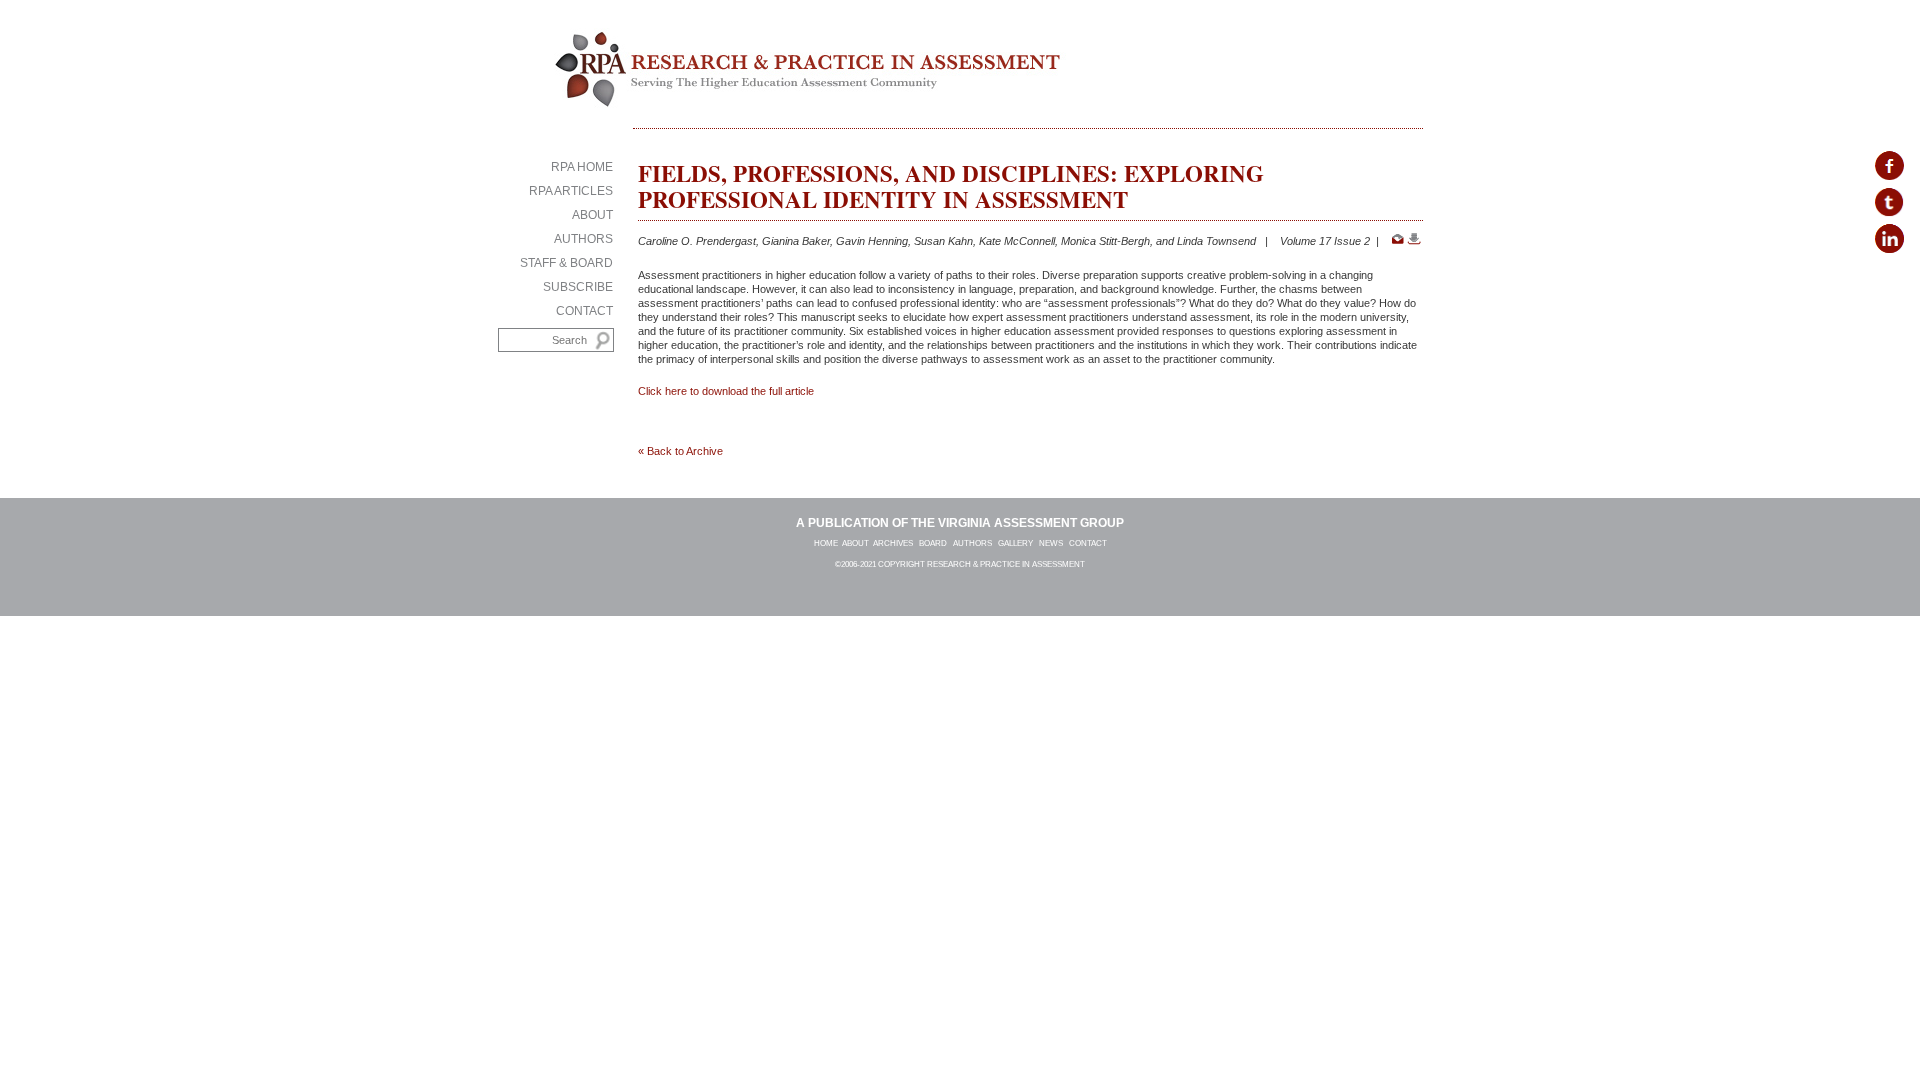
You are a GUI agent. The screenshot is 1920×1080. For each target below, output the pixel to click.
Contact (584, 311)
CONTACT (1088, 543)
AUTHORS (975, 543)
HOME (826, 543)
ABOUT (855, 543)
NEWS (1054, 543)
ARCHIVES (894, 543)
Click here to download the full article (726, 391)
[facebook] (1889, 167)
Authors (583, 239)
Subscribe (578, 287)
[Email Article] (1397, 241)
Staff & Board (566, 263)
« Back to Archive (680, 451)
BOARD (933, 543)
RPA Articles (571, 191)
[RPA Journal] (800, 94)
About (592, 215)
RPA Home (582, 167)
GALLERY (1015, 543)
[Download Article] (1414, 241)
